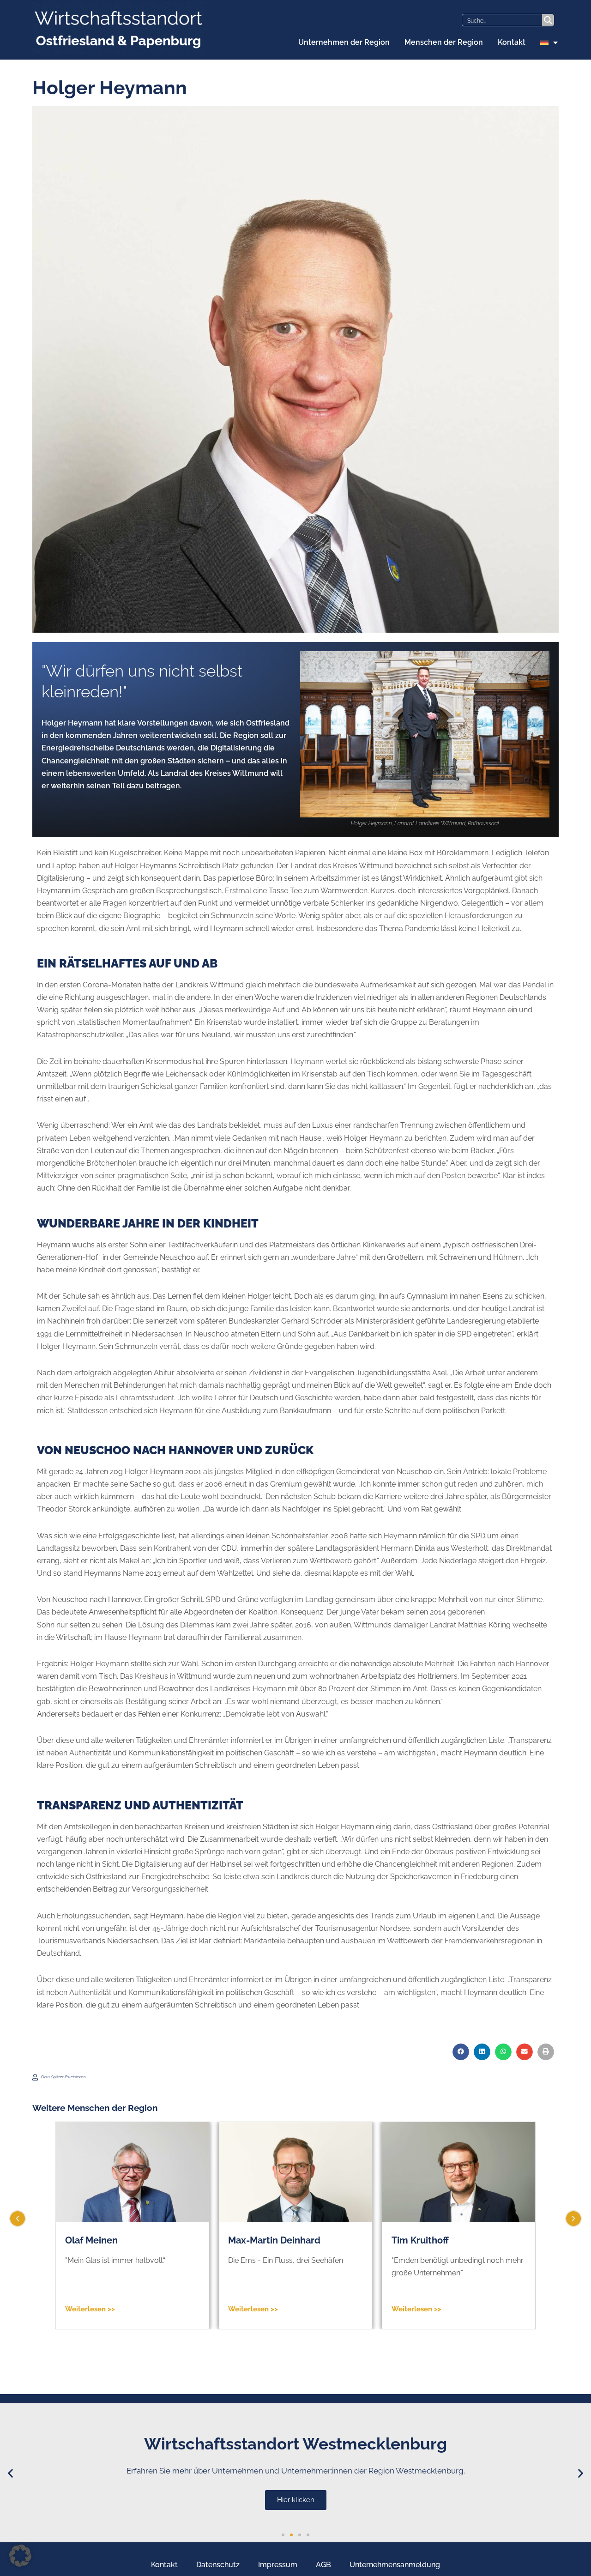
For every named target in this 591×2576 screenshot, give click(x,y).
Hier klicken (415, 2500)
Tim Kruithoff (257, 2240)
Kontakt (512, 42)
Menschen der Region (444, 42)
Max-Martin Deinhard (111, 2240)
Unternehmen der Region (344, 42)
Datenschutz (218, 2565)
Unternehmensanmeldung (395, 2565)
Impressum (278, 2565)
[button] (461, 2052)
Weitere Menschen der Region (95, 2108)
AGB (323, 2565)
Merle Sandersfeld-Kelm (445, 2240)
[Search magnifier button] (548, 20)
